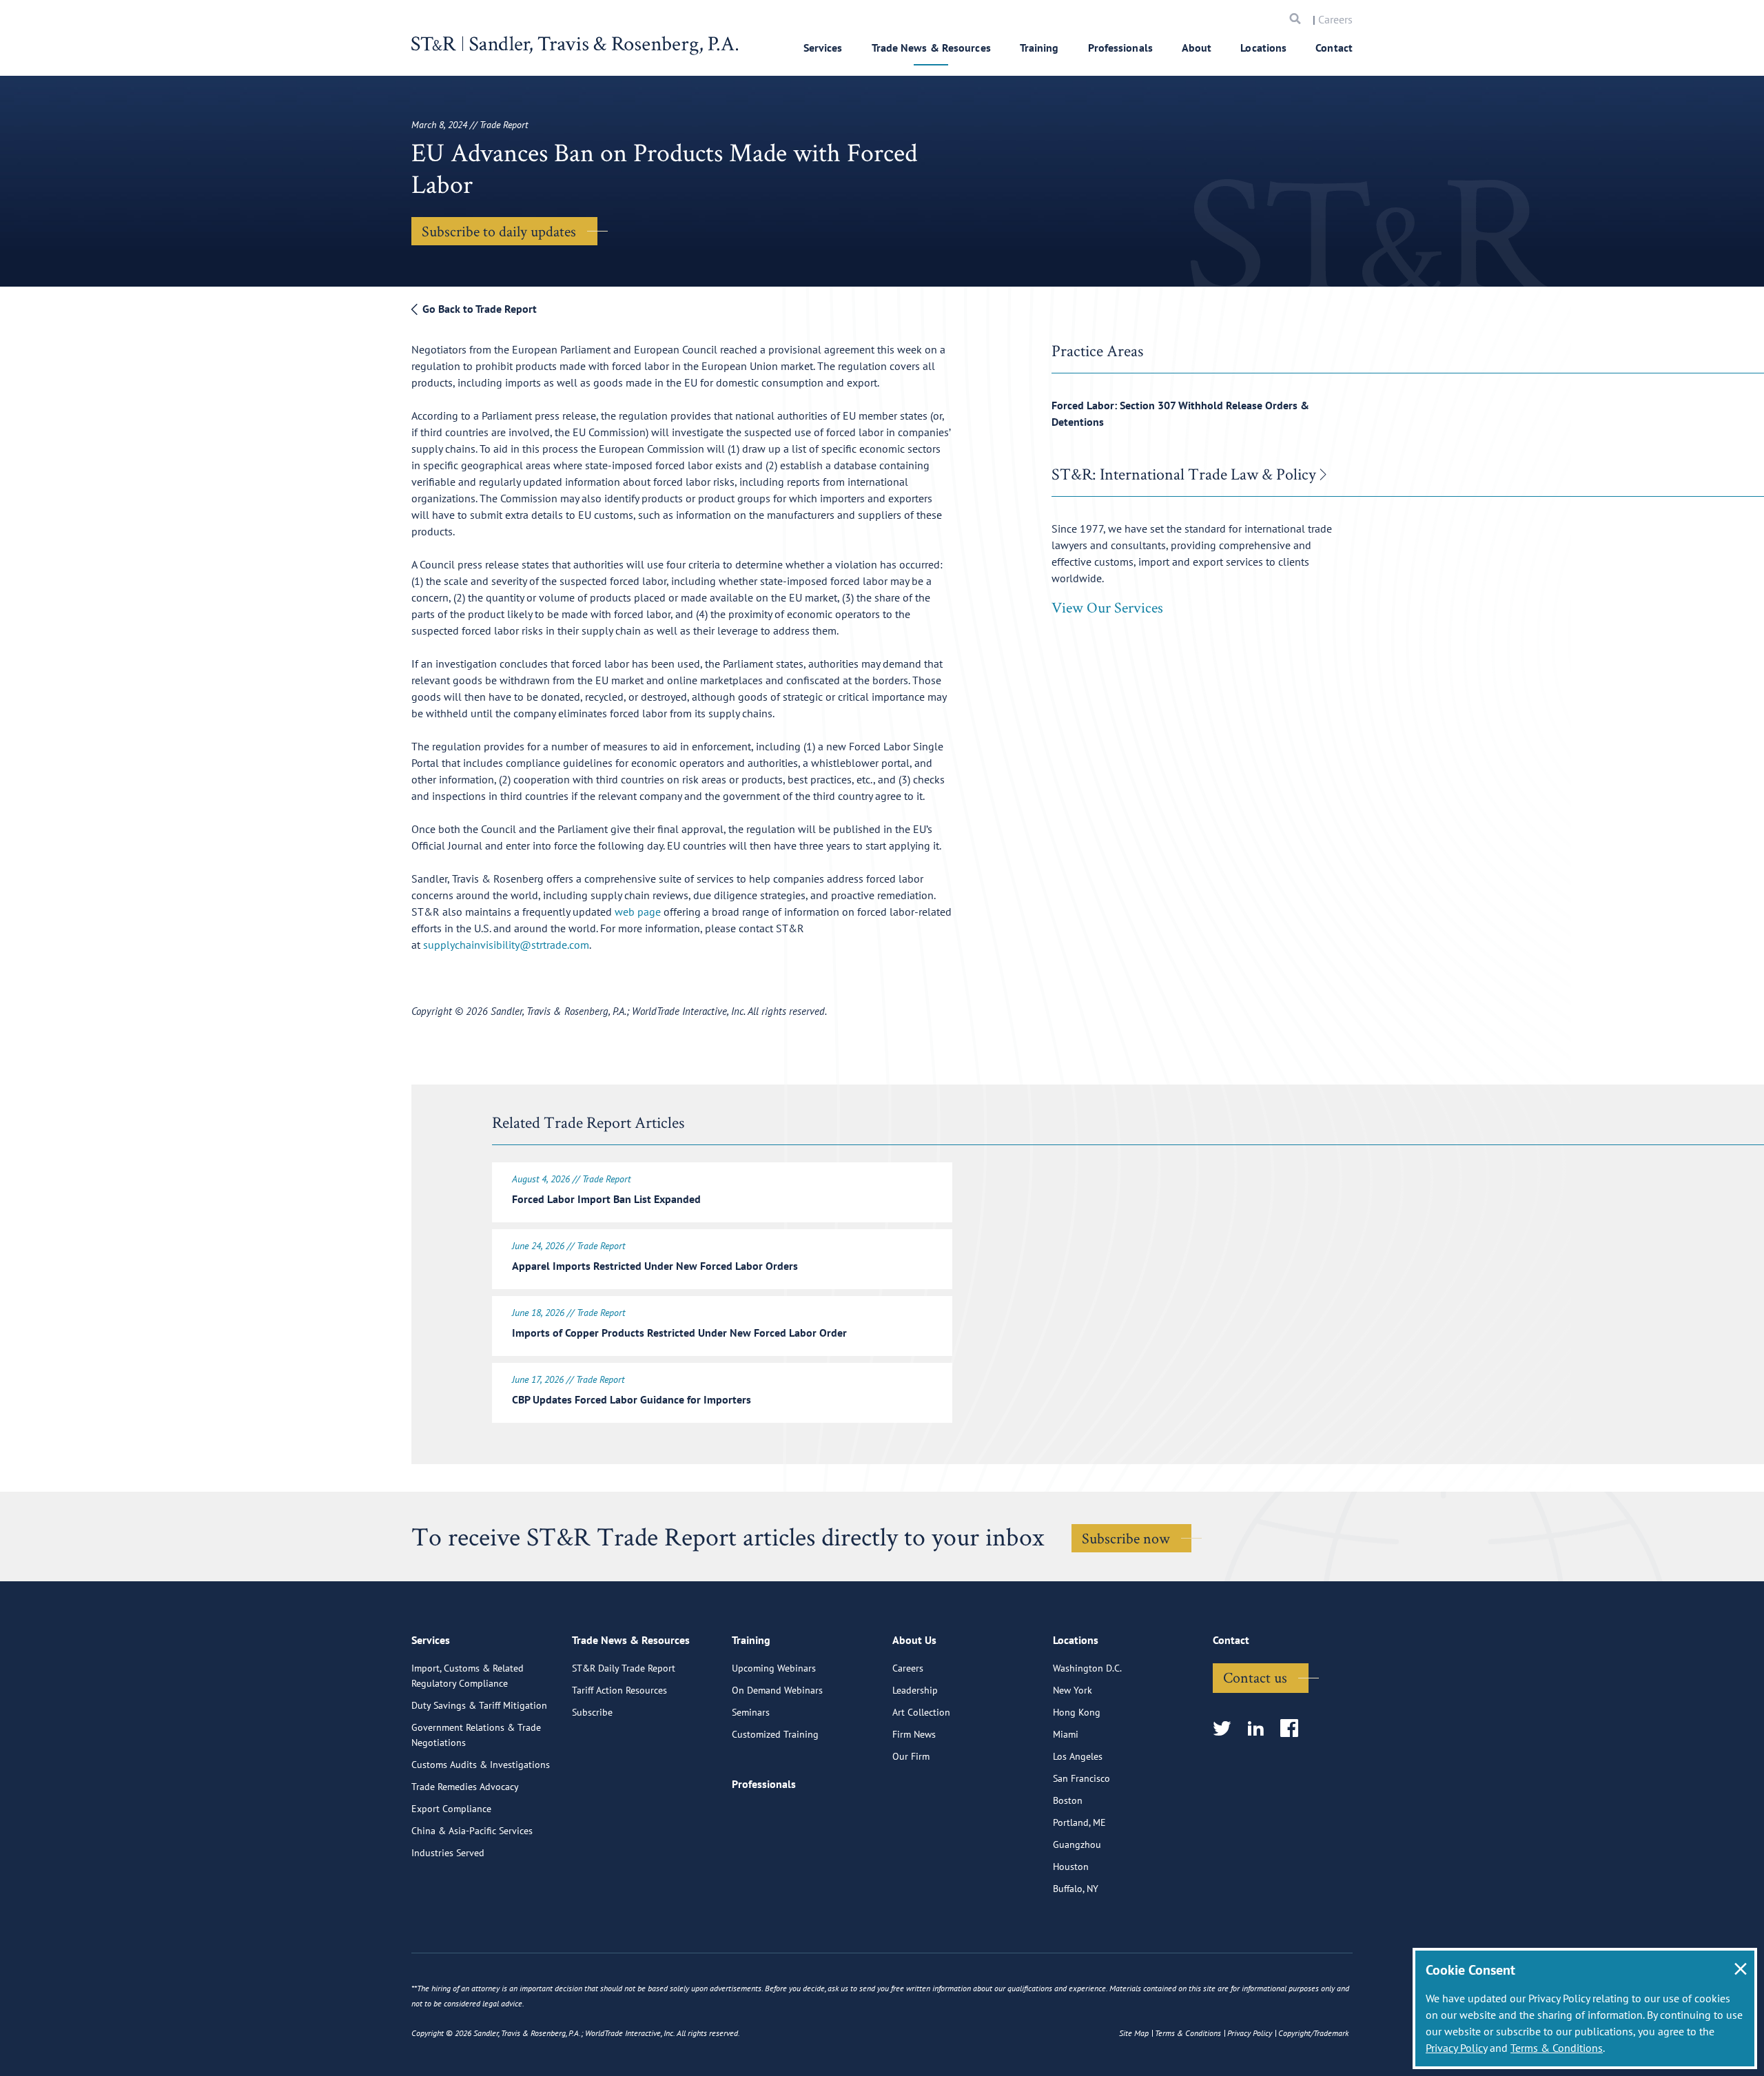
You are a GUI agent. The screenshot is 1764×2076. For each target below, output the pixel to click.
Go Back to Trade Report (478, 309)
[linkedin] (1260, 1729)
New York (1073, 1690)
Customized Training (775, 1734)
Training (1039, 48)
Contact (1334, 48)
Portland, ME (1079, 1822)
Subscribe (592, 1712)
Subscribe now (1126, 1538)
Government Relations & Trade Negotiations (476, 1735)
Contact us (1255, 1677)
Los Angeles (1078, 1756)
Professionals (1120, 48)
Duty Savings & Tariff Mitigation (479, 1705)
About (1197, 48)
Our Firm (911, 1756)
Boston (1068, 1800)
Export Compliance (451, 1809)
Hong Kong (1077, 1712)
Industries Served (448, 1853)
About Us (914, 1640)
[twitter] (1226, 1729)
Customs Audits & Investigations (481, 1765)
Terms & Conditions (1557, 2048)
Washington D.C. (1087, 1668)
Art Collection (921, 1712)
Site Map (1134, 2033)
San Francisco (1081, 1778)
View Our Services (1107, 607)
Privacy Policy (1456, 2048)
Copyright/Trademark (1313, 2033)
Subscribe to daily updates (499, 231)
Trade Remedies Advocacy (465, 1787)
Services (823, 48)
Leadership (915, 1690)
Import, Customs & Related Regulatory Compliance (468, 1676)
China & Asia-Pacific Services (472, 1831)
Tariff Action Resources (619, 1690)
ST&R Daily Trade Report (624, 1668)
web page (638, 912)
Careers (1335, 19)
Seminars (751, 1712)
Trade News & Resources (931, 48)
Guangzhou (1077, 1844)
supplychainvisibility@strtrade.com (506, 945)
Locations (1263, 48)
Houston (1071, 1867)
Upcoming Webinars (774, 1668)
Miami (1066, 1734)
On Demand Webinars (777, 1690)
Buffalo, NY (1076, 1889)
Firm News (914, 1734)
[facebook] (1294, 1729)
